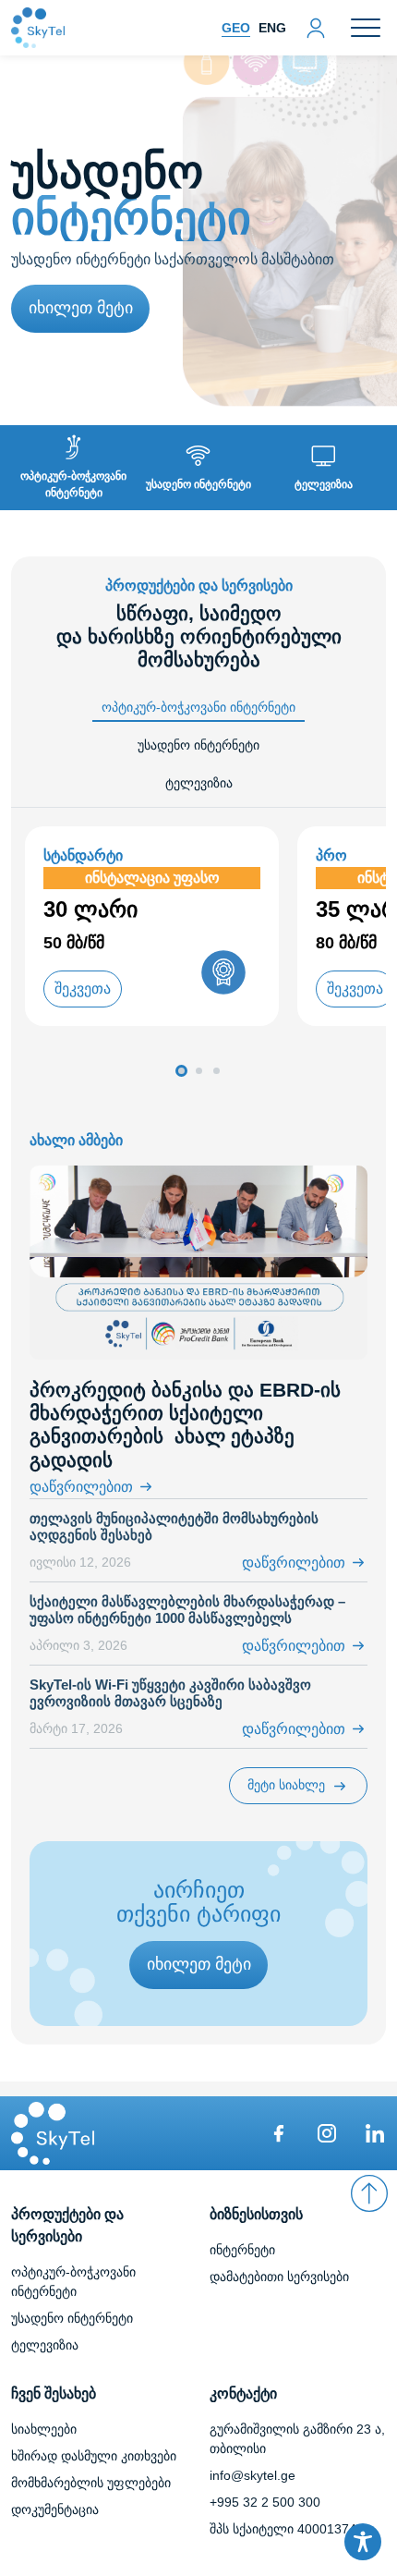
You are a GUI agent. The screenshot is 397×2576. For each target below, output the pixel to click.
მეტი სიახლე (286, 1785)
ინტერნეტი (242, 2250)
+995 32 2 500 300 (265, 2502)
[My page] (316, 26)
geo (236, 28)
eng (272, 28)
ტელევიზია (45, 2345)
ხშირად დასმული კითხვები (94, 2456)
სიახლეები (44, 2429)
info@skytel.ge (253, 2475)
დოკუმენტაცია (55, 2509)
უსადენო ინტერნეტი (72, 2318)
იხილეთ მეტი (81, 308)
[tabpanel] (198, 955)
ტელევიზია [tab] (199, 783)
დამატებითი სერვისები (279, 2277)
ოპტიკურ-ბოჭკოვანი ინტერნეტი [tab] (198, 707)
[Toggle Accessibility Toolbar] (363, 2542)
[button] (181, 1071)
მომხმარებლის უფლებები (91, 2483)
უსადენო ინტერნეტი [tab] (198, 745)
